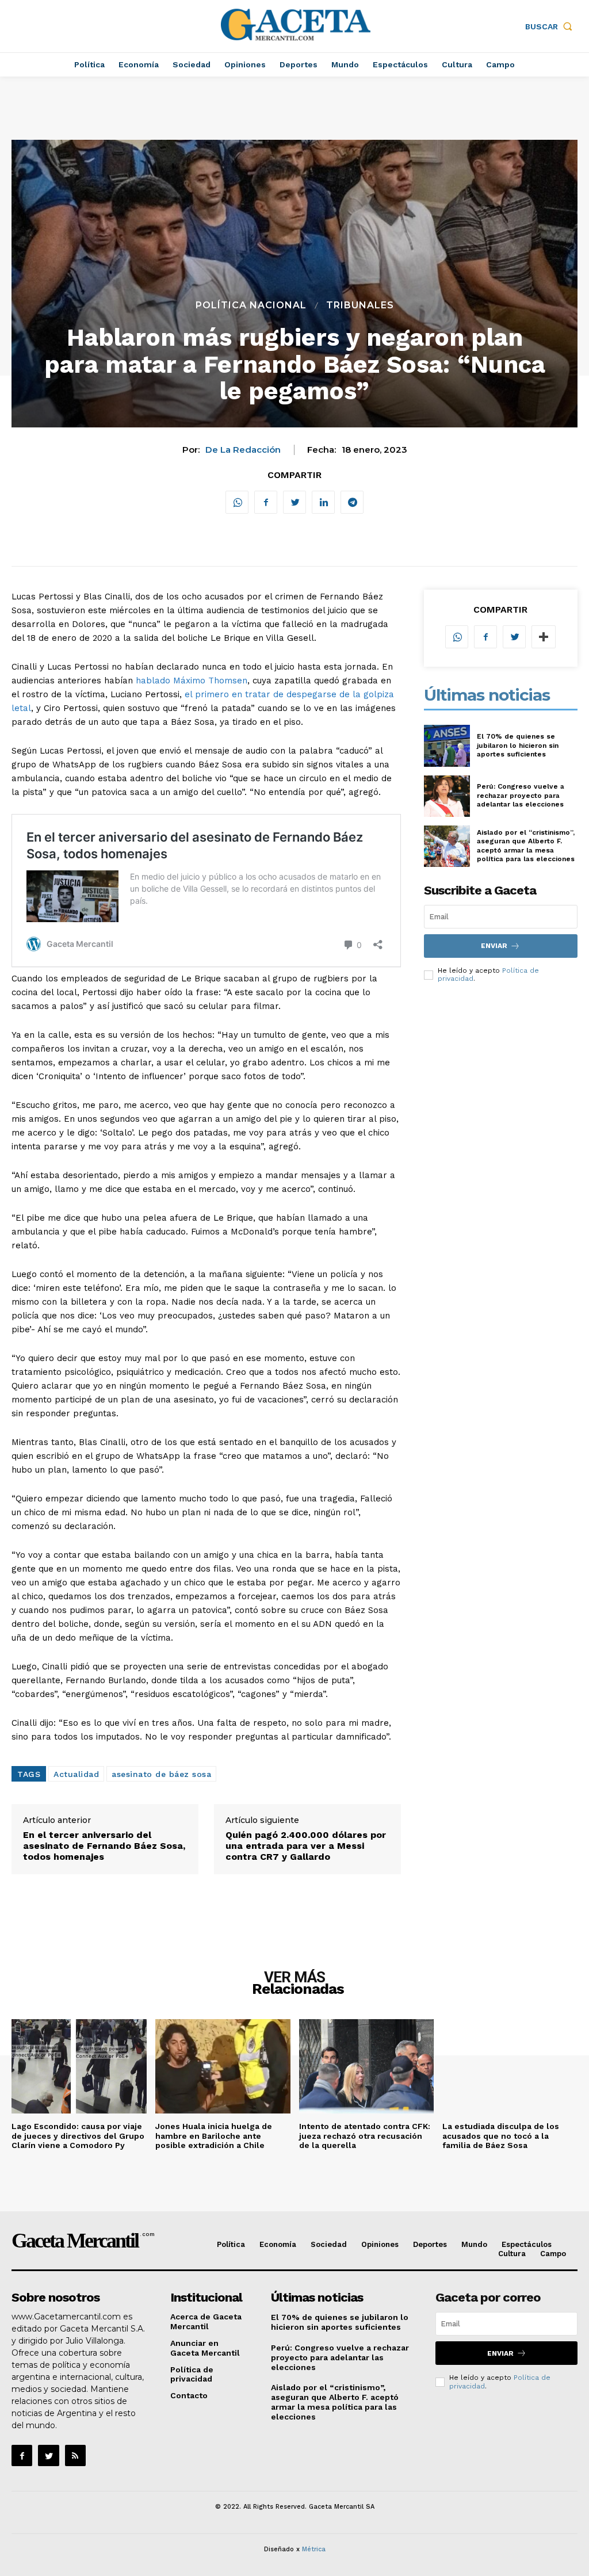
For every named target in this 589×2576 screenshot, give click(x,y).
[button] (551, 26)
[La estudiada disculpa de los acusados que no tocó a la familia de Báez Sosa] (510, 2066)
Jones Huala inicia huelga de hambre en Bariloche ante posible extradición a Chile (214, 2136)
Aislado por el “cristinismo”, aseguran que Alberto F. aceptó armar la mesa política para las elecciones (526, 846)
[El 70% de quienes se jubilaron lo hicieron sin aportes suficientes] (447, 746)
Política (231, 2244)
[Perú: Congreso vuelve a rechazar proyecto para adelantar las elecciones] (447, 796)
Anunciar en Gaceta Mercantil (205, 2348)
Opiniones (380, 2244)
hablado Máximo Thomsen (192, 681)
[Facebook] (266, 502)
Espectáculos (527, 2244)
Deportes (430, 2244)
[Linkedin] (323, 502)
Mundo (474, 2244)
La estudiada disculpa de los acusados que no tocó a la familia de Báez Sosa (501, 2136)
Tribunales (360, 305)
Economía (278, 2244)
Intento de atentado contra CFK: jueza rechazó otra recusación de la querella (365, 2136)
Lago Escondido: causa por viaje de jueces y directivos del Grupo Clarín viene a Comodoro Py (78, 2136)
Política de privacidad (192, 2374)
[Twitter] (294, 502)
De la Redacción (243, 450)
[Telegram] (352, 502)
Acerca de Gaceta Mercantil (206, 2321)
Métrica (314, 2549)
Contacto (189, 2395)
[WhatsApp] (237, 502)
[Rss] (75, 2455)
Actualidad (76, 1774)
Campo (553, 2254)
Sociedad (329, 2244)
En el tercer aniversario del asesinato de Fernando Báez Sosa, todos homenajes (104, 1846)
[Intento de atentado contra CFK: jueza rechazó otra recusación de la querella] (367, 2066)
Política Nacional (251, 305)
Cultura (512, 2254)
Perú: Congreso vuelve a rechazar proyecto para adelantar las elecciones (521, 795)
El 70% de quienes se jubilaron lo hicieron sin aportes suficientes (518, 745)
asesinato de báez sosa (161, 1774)
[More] (544, 637)
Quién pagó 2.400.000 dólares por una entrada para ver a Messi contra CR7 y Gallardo (306, 1846)
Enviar (494, 946)
